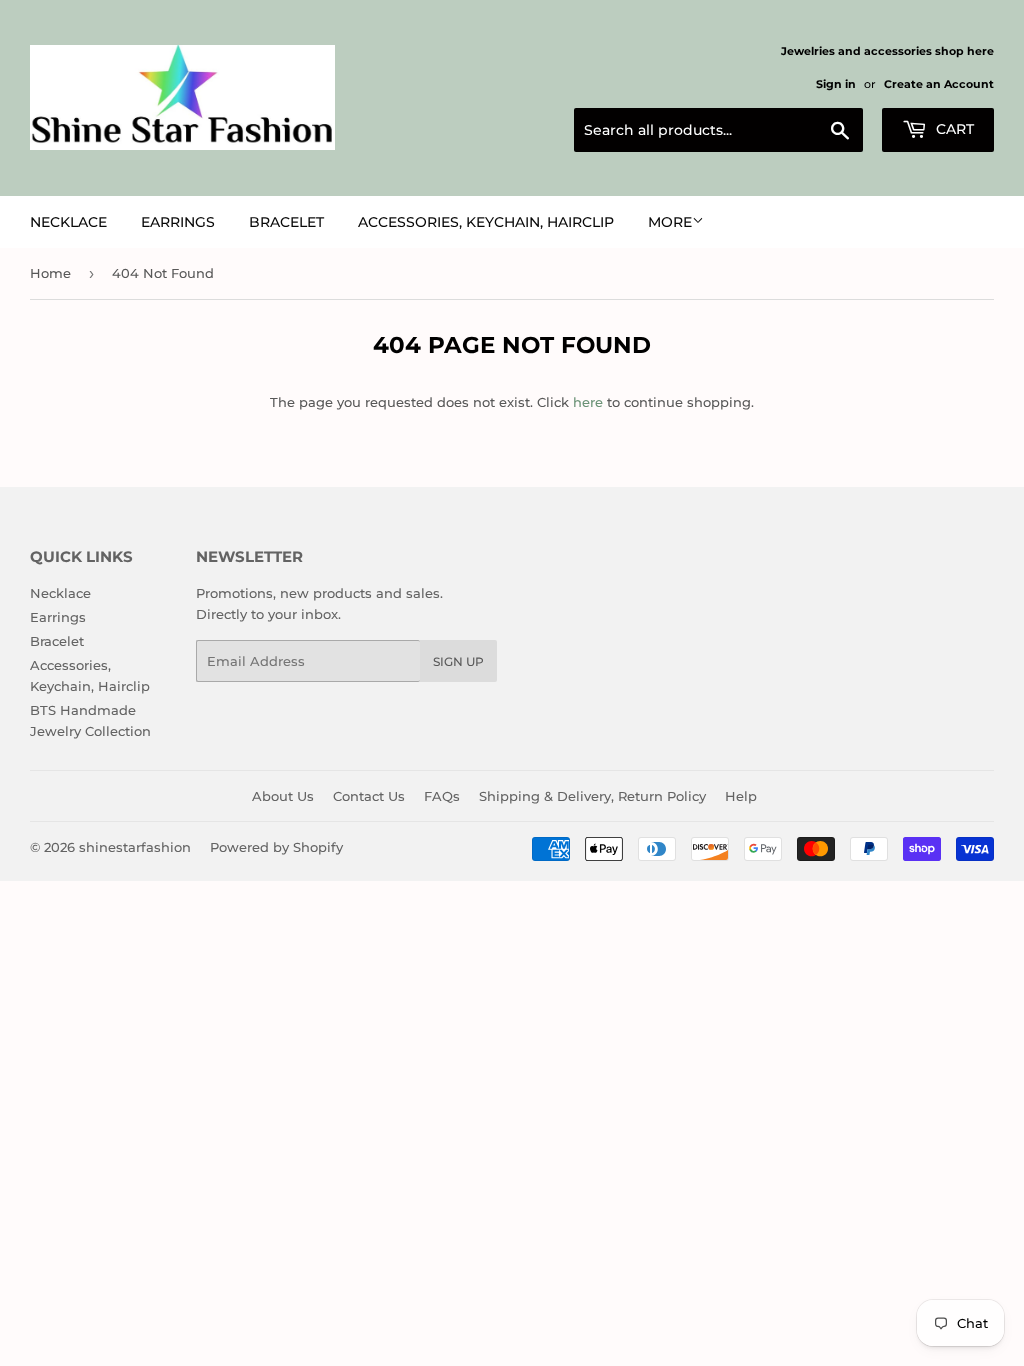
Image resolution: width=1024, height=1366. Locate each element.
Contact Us (369, 796)
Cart (953, 129)
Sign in (836, 84)
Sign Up (458, 661)
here (588, 402)
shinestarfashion (135, 847)
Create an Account (939, 84)
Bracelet (286, 222)
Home (50, 273)
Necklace (68, 222)
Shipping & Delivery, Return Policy (592, 796)
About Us (283, 796)
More (670, 222)
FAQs (442, 796)
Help (741, 796)
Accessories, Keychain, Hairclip (486, 222)
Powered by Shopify (276, 847)
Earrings (178, 222)
